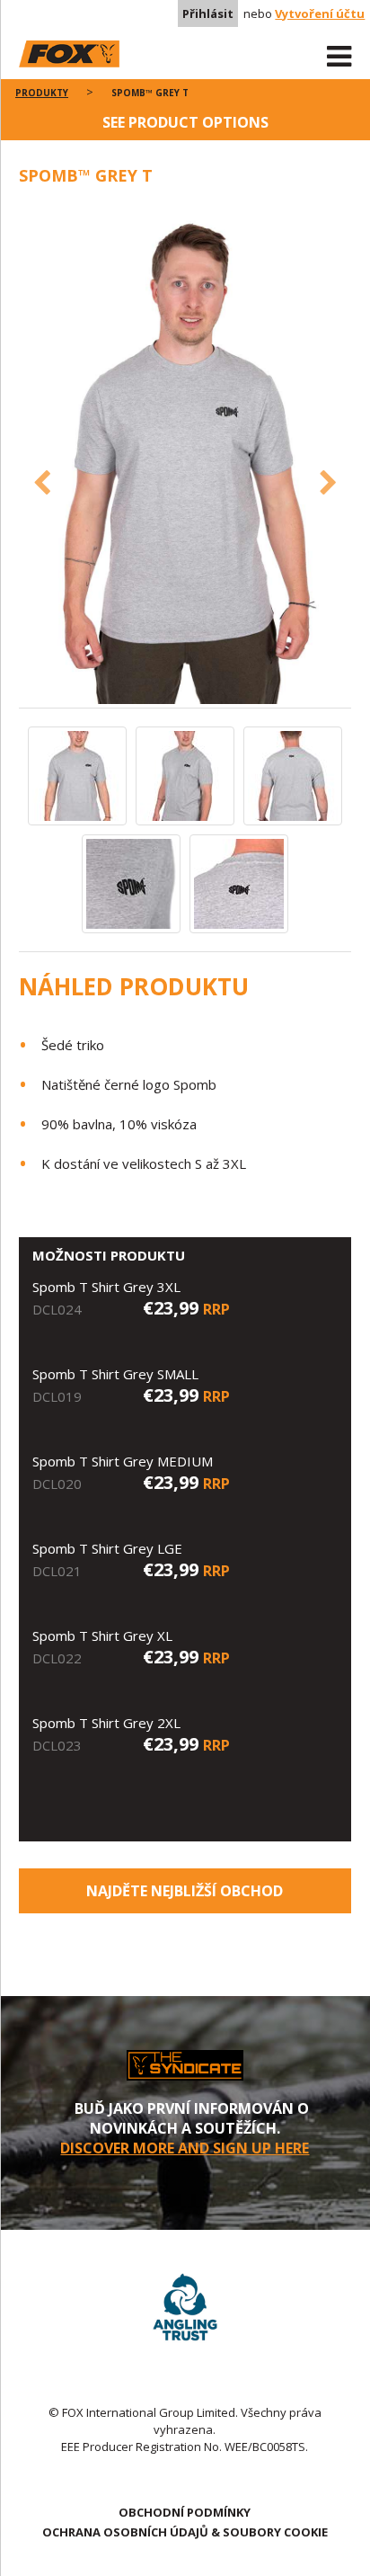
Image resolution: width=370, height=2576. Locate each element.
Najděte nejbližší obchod (185, 1891)
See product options (185, 122)
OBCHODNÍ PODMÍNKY (185, 2512)
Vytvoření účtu (320, 13)
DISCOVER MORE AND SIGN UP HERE (185, 2148)
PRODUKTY (42, 93)
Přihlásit (208, 13)
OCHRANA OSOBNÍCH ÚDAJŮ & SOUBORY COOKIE (185, 2532)
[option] (185, 456)
